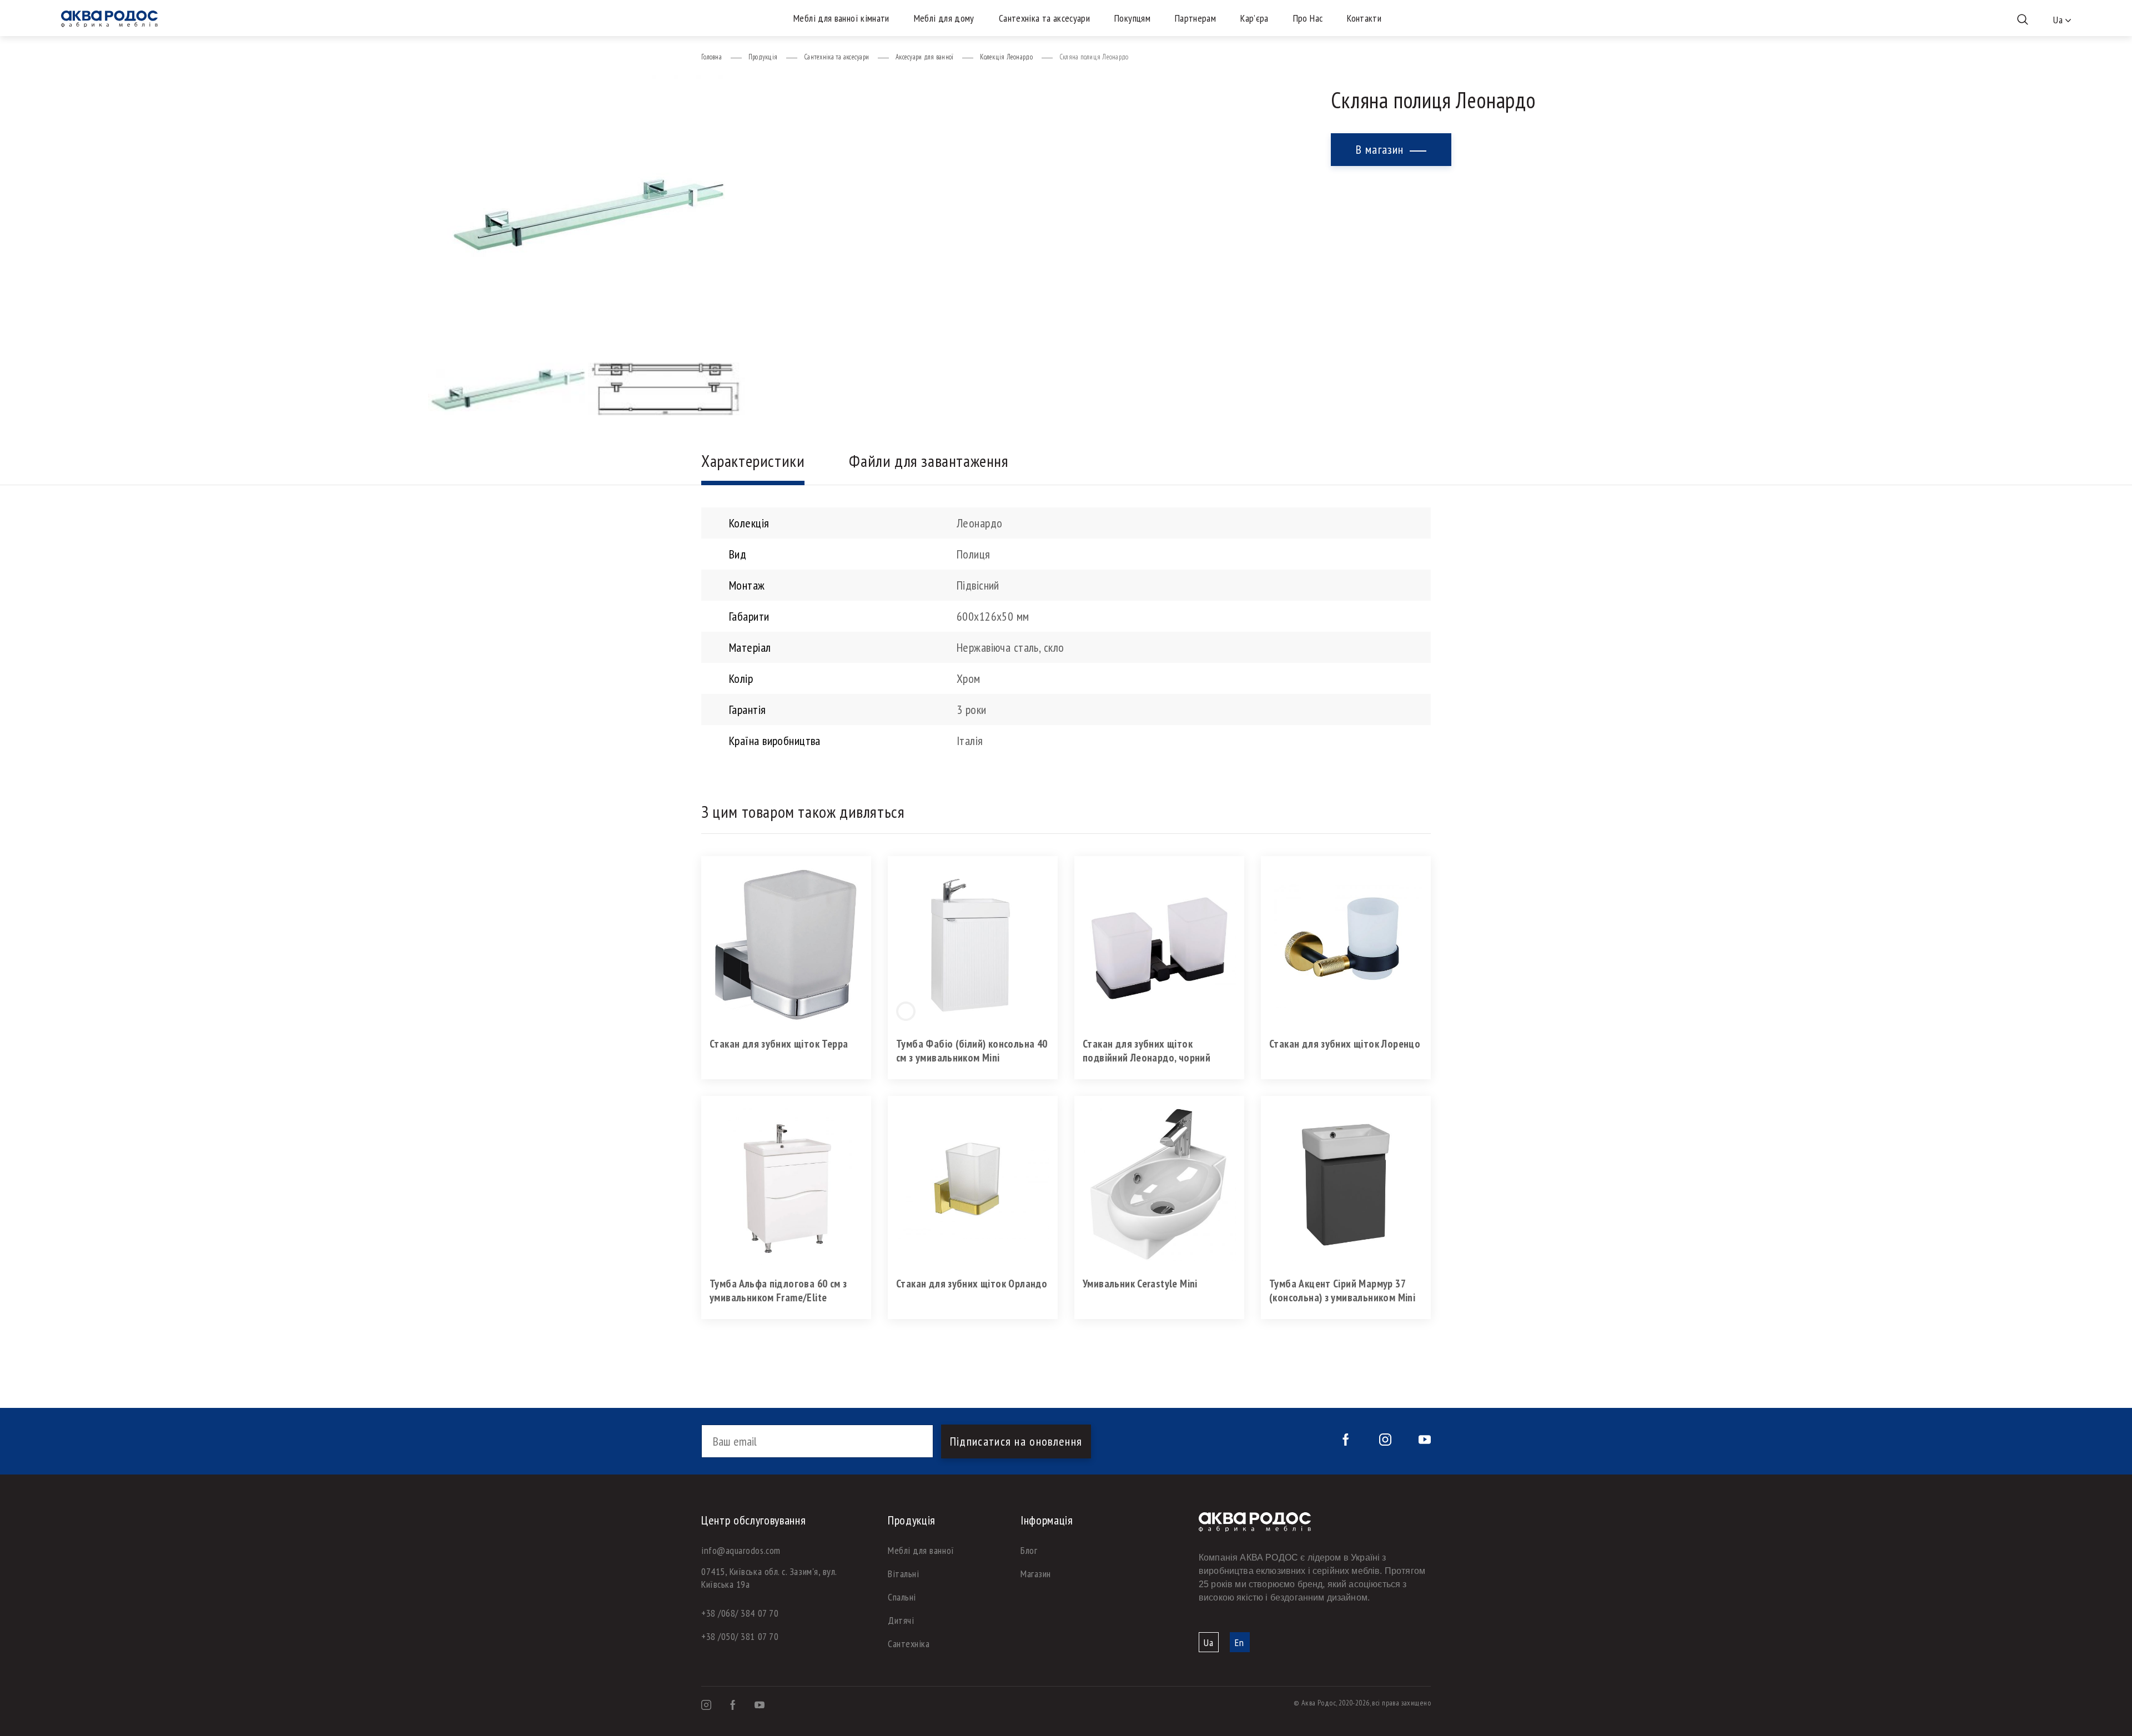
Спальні (902, 1597)
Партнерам (1195, 18)
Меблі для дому (944, 18)
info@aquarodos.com (741, 1550)
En (1240, 1642)
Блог (1029, 1550)
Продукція (763, 57)
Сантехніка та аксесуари (1044, 18)
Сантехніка (909, 1644)
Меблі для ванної (921, 1550)
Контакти (1364, 18)
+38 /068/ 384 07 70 (740, 1613)
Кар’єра (1254, 18)
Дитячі (901, 1620)
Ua (1209, 1642)
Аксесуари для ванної (924, 57)
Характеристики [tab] (753, 461)
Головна (711, 57)
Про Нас (1308, 18)
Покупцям (1132, 18)
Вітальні (903, 1574)
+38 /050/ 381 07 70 (740, 1636)
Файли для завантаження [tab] (929, 461)
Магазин (1036, 1574)
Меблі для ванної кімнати (841, 18)
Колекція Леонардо (1006, 57)
